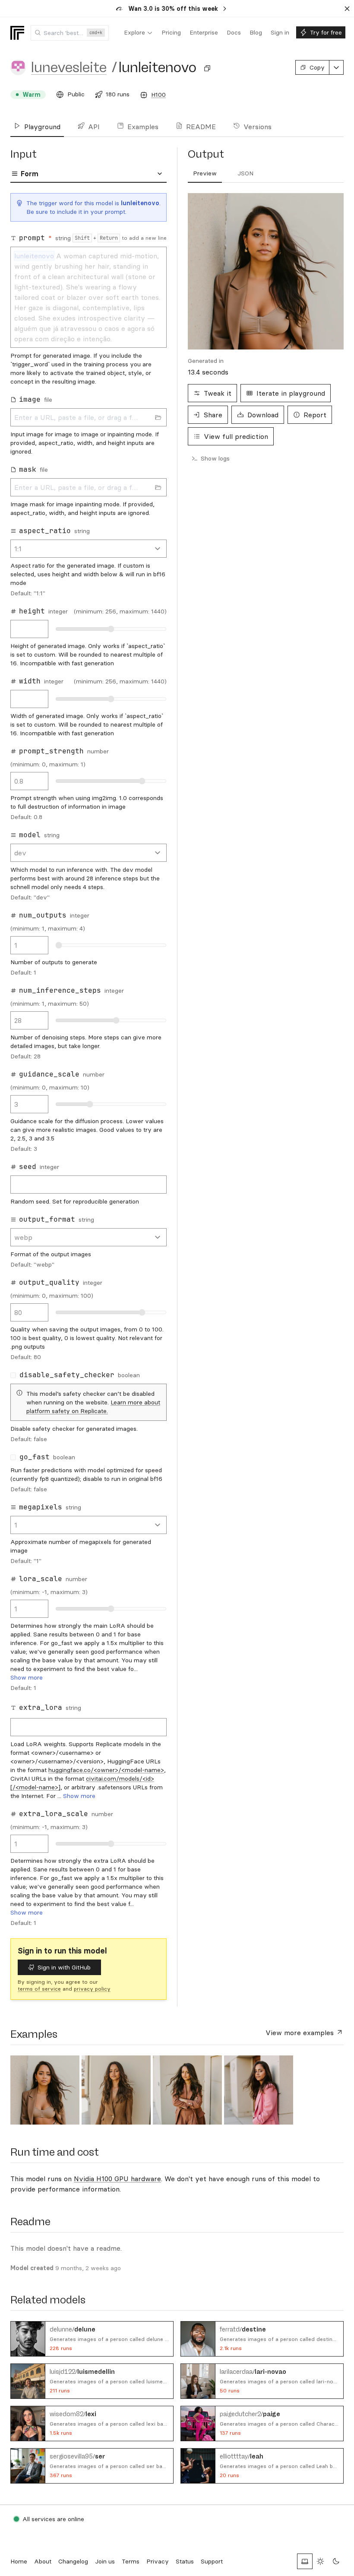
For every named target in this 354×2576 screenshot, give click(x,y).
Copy (317, 67)
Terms (131, 2561)
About (43, 2561)
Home (19, 2561)
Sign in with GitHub (64, 1967)
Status (185, 2561)
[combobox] (70, 33)
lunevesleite (69, 67)
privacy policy (92, 1989)
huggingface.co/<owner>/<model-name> (106, 1770)
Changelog (73, 2561)
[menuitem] (138, 33)
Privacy (158, 2561)
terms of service (39, 1989)
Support (212, 2561)
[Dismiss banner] (347, 9)
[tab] (205, 174)
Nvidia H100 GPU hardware (117, 2179)
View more (300, 2033)
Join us (105, 2561)
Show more (27, 1677)
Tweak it (218, 393)
